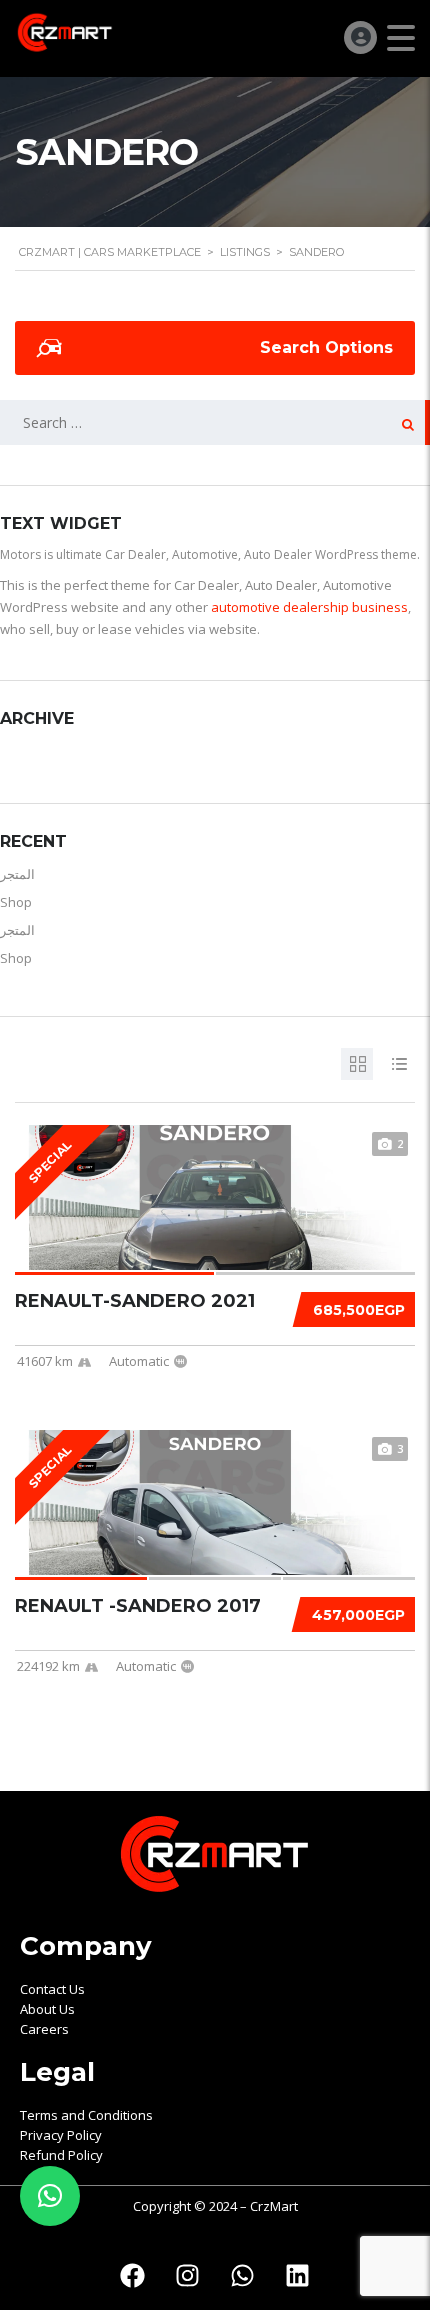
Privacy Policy (61, 2135)
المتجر (17, 874)
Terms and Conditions (86, 2115)
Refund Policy (61, 2155)
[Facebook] (133, 2275)
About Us (47, 2009)
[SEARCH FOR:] (215, 422)
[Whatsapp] (243, 2275)
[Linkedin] (298, 2275)
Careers (44, 2029)
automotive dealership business (309, 607)
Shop (16, 902)
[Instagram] (188, 2275)
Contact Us (52, 1989)
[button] (50, 2196)
